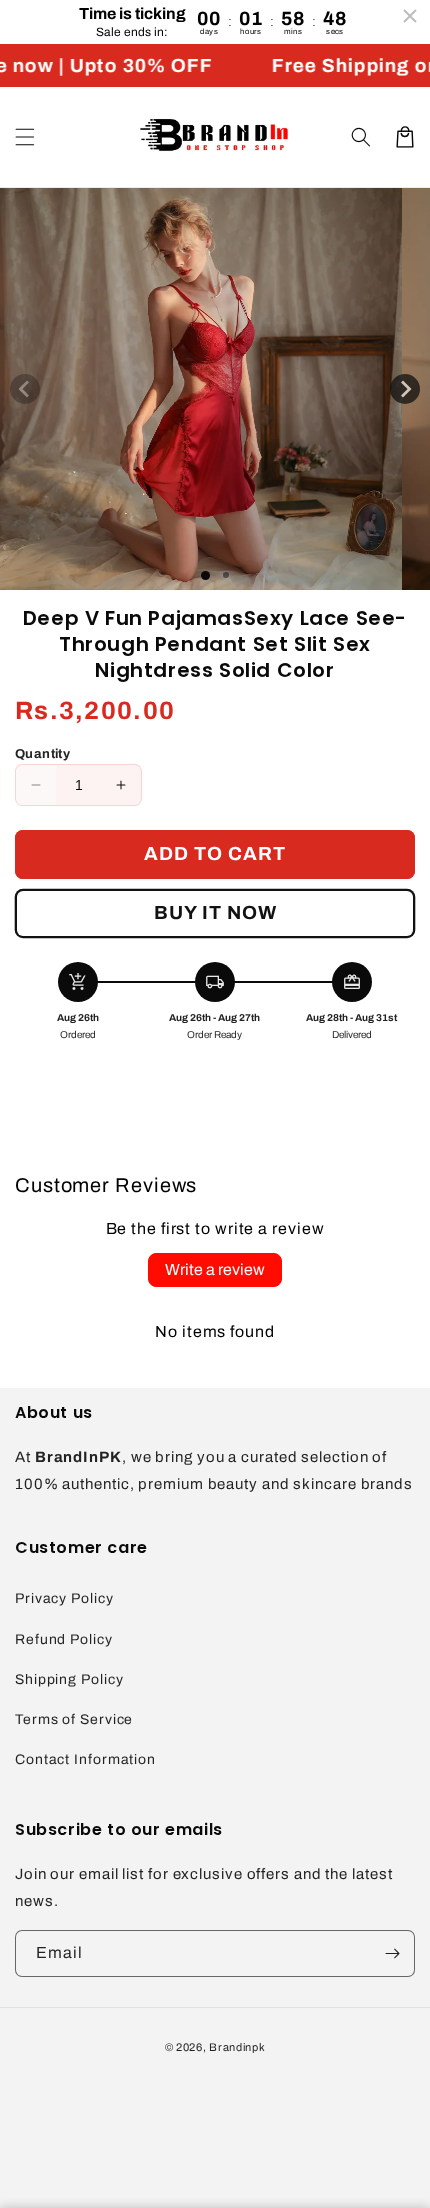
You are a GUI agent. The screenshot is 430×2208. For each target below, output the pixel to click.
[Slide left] (25, 389)
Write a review (215, 1269)
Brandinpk (237, 2047)
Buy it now (215, 912)
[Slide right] (405, 389)
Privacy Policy (64, 1598)
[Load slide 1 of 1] (205, 575)
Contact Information (85, 1759)
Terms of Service (74, 1719)
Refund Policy (64, 1639)
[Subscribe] (392, 1953)
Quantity (42, 754)
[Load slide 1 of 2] (226, 575)
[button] (25, 137)
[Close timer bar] (410, 16)
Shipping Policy (69, 1679)
